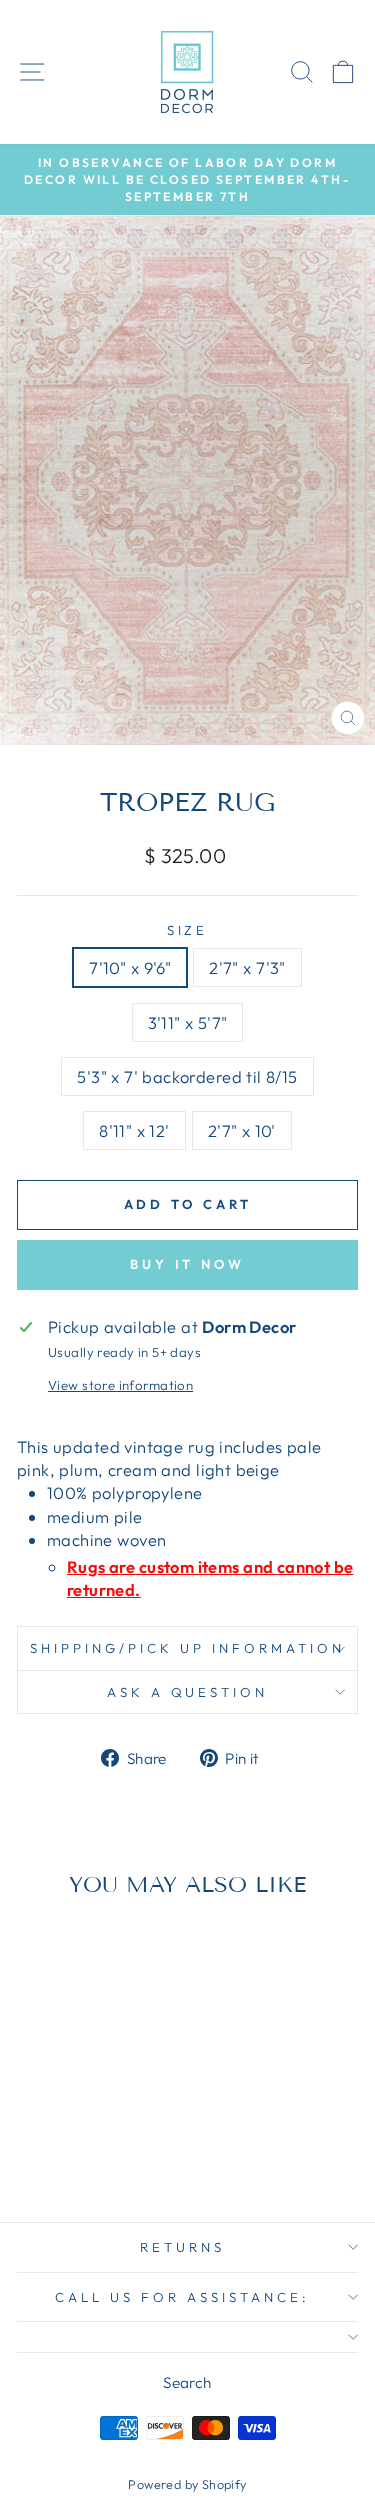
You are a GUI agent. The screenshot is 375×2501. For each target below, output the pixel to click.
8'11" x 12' (134, 1130)
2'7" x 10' (242, 1130)
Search (187, 2382)
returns (182, 2247)
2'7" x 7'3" (247, 967)
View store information (120, 1385)
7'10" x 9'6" (130, 967)
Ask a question (188, 1692)
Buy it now (187, 1264)
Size (188, 930)
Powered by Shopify (187, 2484)
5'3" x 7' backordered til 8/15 (187, 1076)
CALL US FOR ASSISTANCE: (182, 2297)
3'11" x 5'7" (188, 1022)
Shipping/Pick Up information (187, 1648)
